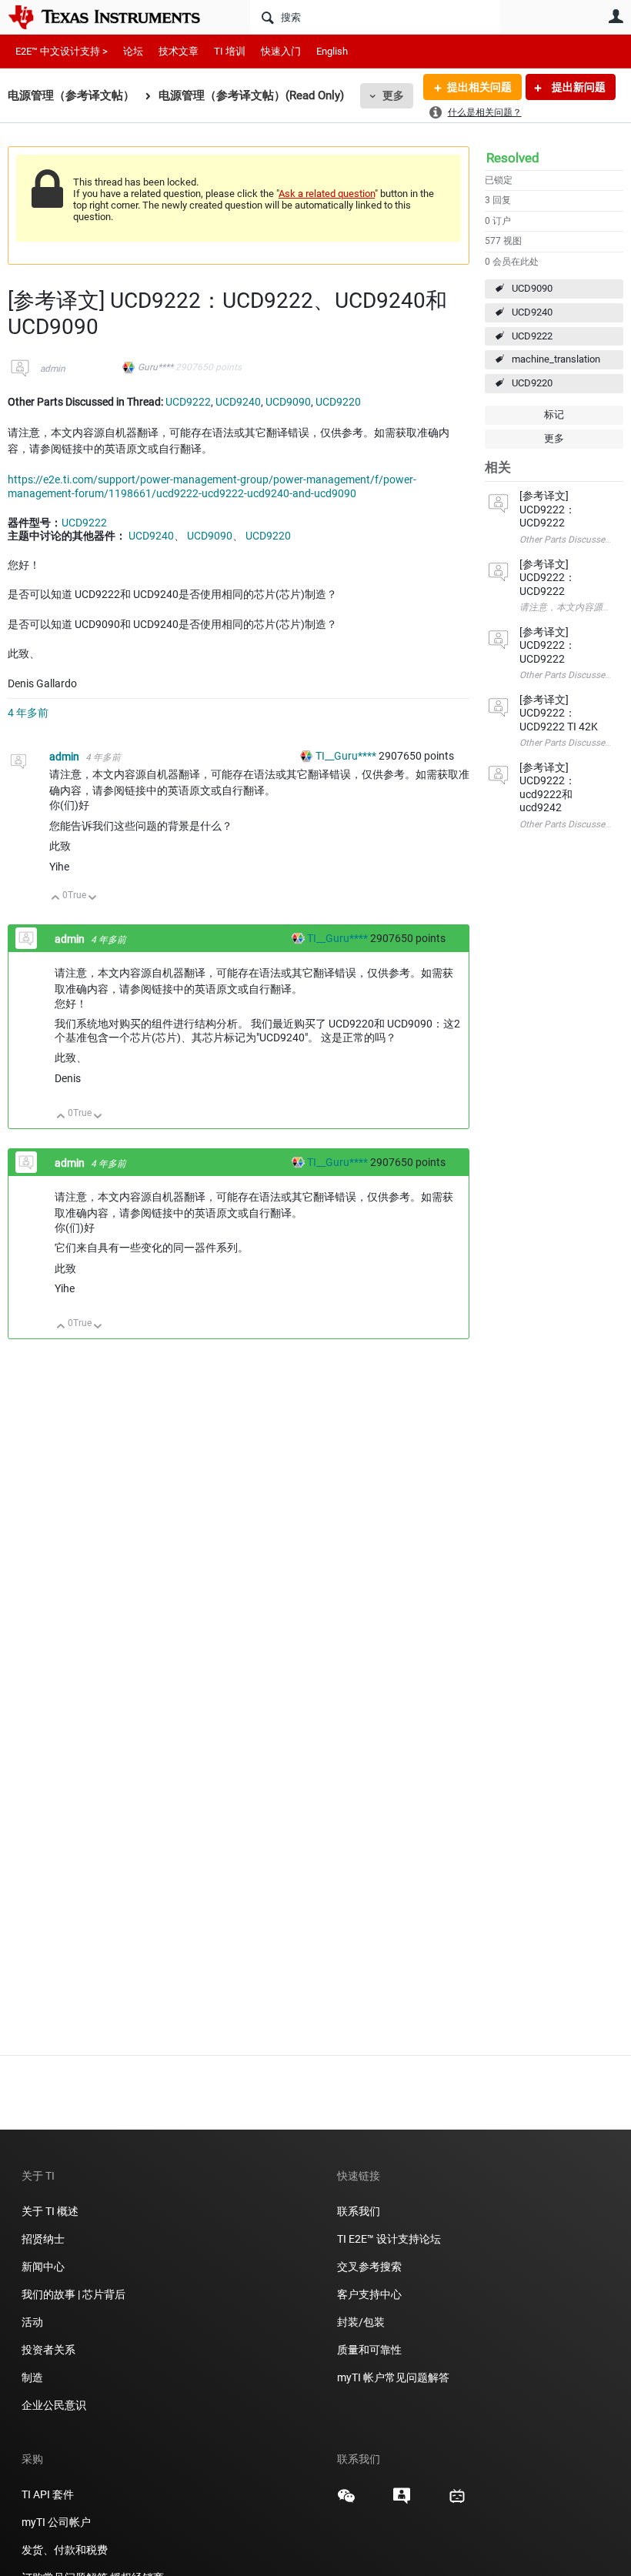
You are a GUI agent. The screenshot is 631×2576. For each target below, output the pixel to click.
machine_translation (556, 359)
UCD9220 (532, 383)
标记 (554, 414)
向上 (56, 899)
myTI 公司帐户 (56, 2522)
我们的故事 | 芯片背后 (73, 2294)
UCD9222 (532, 336)
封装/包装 (361, 2322)
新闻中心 (43, 2267)
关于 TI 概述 (50, 2211)
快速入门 (281, 51)
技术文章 (179, 51)
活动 (32, 2322)
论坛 (133, 51)
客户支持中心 (369, 2294)
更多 (393, 95)
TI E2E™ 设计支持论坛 (389, 2239)
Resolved (513, 158)
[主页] (115, 17)
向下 (93, 899)
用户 (616, 16)
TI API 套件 (48, 2494)
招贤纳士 (43, 2239)
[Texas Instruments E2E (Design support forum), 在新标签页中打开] (402, 2501)
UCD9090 (532, 288)
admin (53, 369)
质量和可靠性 (371, 2350)
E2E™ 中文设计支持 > (62, 51)
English (332, 51)
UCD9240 (532, 312)
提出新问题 (578, 87)
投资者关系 (48, 2350)
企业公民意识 (54, 2405)
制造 (32, 2377)
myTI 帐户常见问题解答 (393, 2377)
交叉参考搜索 (369, 2267)
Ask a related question (327, 194)
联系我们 (359, 2211)
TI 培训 (230, 51)
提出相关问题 (479, 87)
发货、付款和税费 (65, 2550)
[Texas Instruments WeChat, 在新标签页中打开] (346, 2501)
